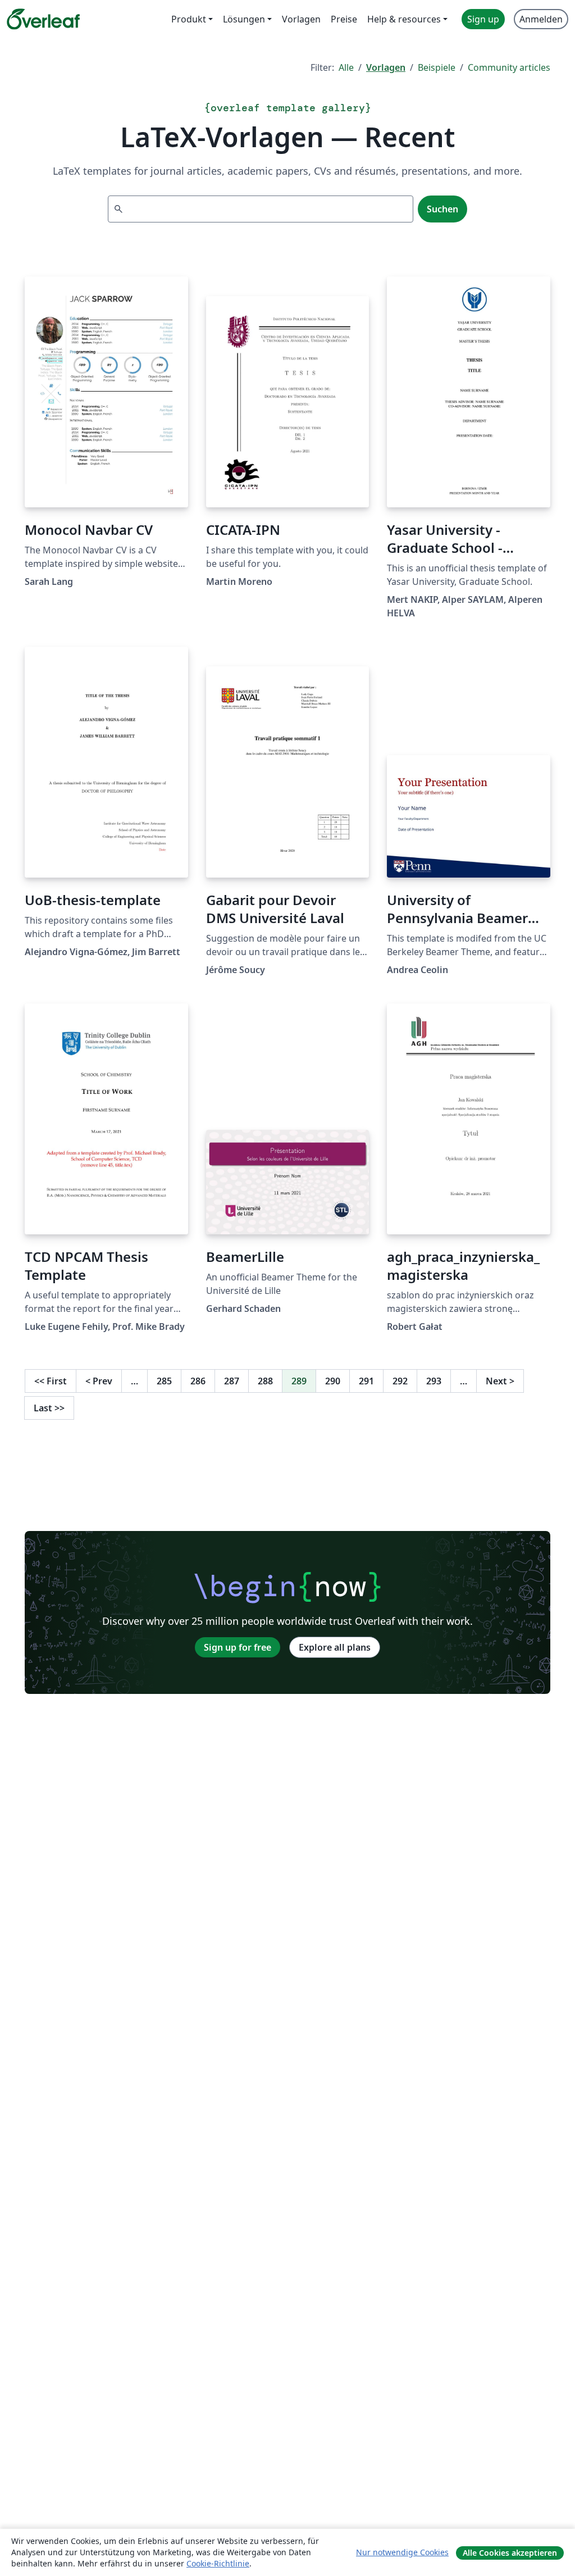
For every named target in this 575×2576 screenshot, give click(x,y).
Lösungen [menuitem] (244, 19)
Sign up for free (238, 1647)
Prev (99, 1381)
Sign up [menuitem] (483, 19)
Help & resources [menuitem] (404, 19)
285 (164, 1381)
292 (400, 1381)
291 (366, 1381)
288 (265, 1381)
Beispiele (437, 67)
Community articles (509, 67)
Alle (346, 67)
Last (49, 1408)
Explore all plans (335, 1647)
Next (500, 1381)
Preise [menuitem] (344, 19)
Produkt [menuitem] (189, 19)
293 (434, 1381)
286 (198, 1381)
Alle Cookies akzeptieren (510, 2553)
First (51, 1381)
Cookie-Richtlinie (218, 2563)
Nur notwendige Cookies (402, 2552)
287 (232, 1381)
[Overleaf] (43, 19)
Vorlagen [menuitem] (301, 19)
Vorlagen (386, 67)
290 (333, 1381)
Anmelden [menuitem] (541, 19)
